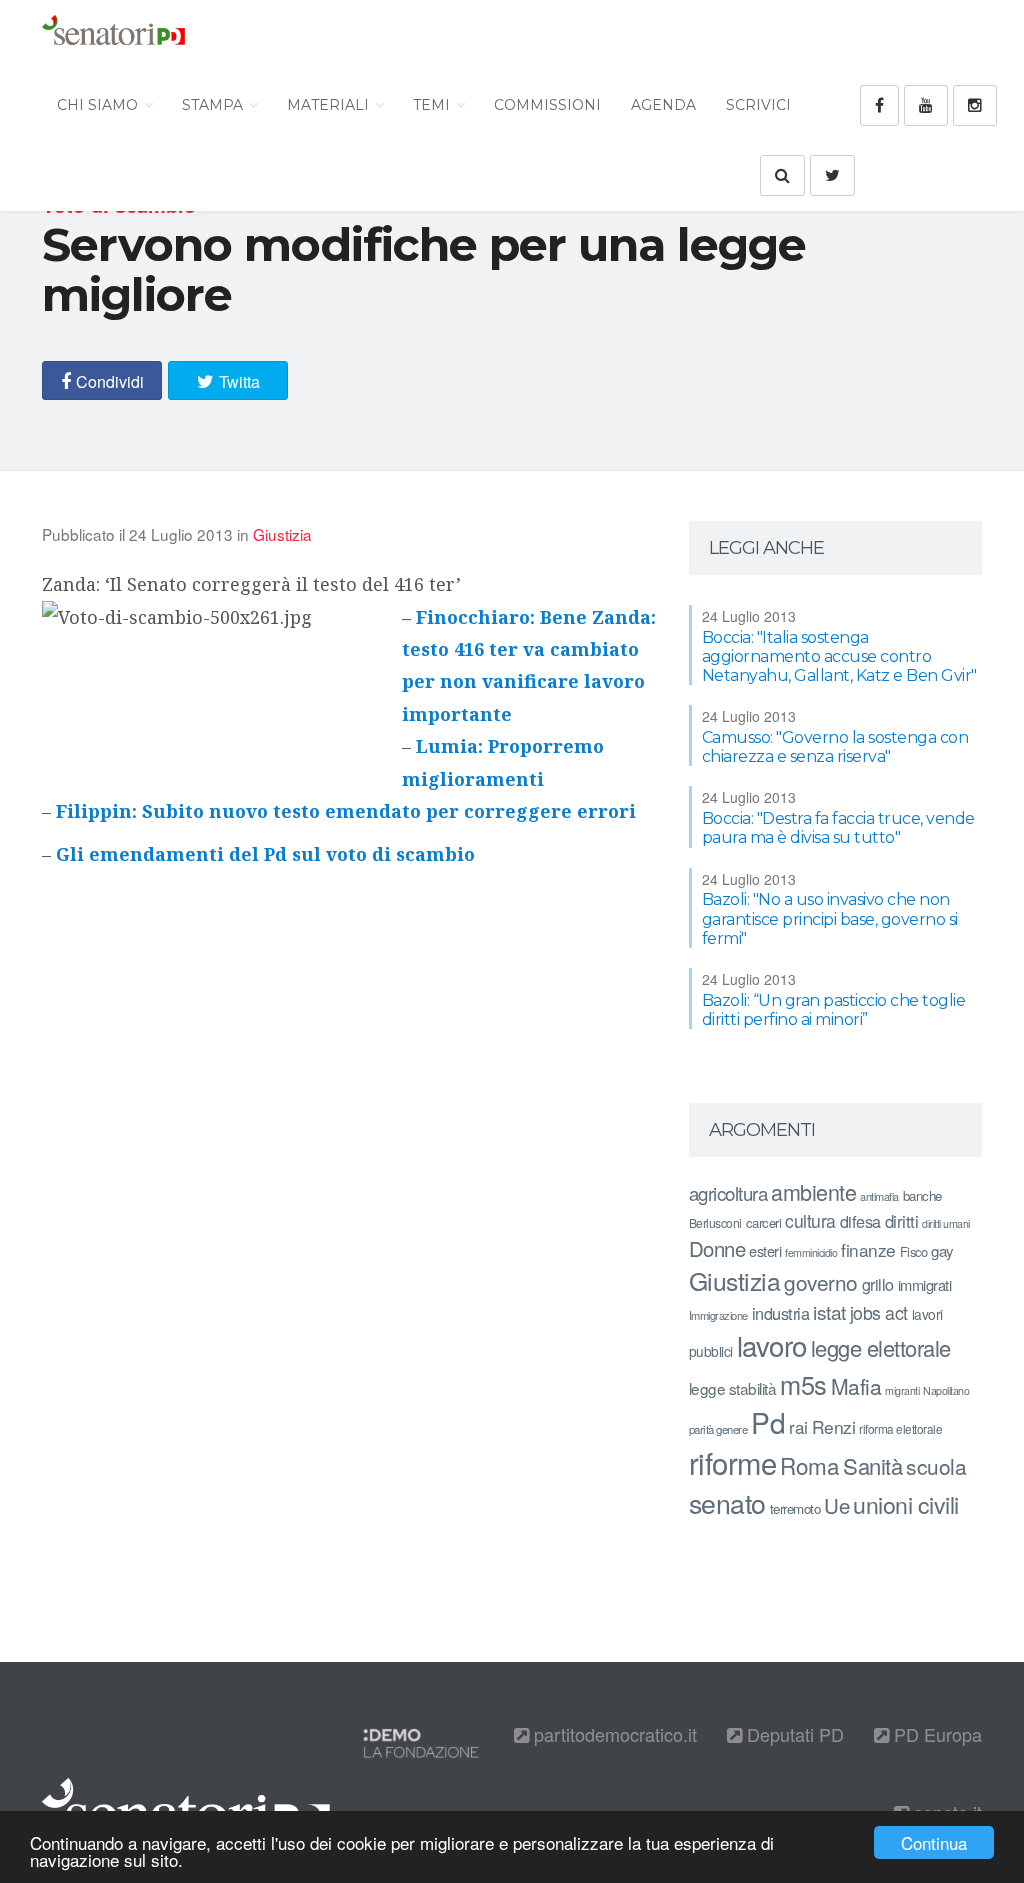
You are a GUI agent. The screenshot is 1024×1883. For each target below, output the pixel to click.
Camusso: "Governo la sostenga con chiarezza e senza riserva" (835, 747)
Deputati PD (793, 1734)
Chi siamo (99, 105)
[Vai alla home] (113, 35)
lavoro (772, 1345)
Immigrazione (718, 1315)
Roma (809, 1465)
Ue (836, 1505)
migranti (902, 1390)
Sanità (872, 1465)
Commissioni (547, 105)
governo (821, 1282)
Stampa (214, 105)
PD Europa (935, 1734)
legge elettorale (881, 1347)
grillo (878, 1284)
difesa (860, 1221)
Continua (934, 1842)
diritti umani (946, 1223)
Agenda (663, 105)
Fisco (914, 1251)
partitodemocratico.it (613, 1734)
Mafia (856, 1386)
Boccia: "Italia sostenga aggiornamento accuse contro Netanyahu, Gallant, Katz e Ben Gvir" (839, 656)
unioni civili (906, 1504)
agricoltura (728, 1192)
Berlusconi (715, 1222)
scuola (936, 1466)
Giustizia (282, 534)
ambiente (813, 1191)
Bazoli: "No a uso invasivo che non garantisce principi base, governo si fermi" (830, 918)
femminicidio (811, 1252)
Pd (768, 1422)
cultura (810, 1220)
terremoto (795, 1508)
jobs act (879, 1312)
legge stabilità (733, 1388)
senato (727, 1502)
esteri (765, 1250)
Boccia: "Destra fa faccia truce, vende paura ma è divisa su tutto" (838, 828)
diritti (902, 1221)
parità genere (718, 1429)
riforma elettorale (900, 1428)
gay (942, 1250)
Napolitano (946, 1390)
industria (781, 1313)
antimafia (879, 1196)
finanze (868, 1249)
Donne (717, 1248)
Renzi (834, 1426)
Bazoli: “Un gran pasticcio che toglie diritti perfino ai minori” (834, 1010)
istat (829, 1311)
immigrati (925, 1284)
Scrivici (758, 105)
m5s (803, 1384)
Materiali (330, 105)
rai (798, 1426)
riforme (733, 1462)
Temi (433, 105)
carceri (764, 1222)
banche (922, 1195)
